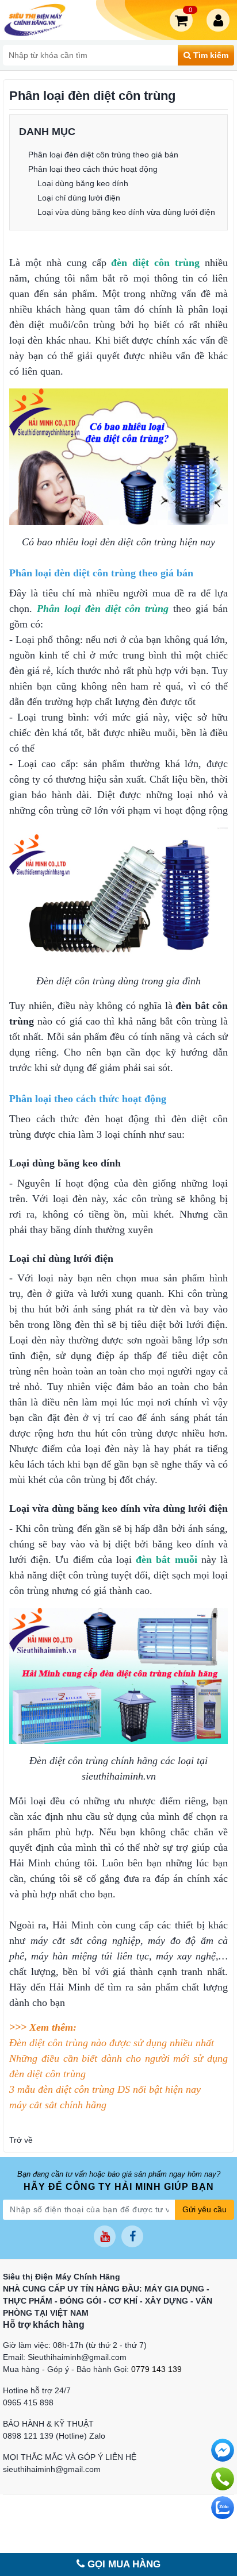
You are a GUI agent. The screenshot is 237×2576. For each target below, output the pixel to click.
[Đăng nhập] (220, 20)
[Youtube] (105, 2236)
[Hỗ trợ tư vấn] (223, 2479)
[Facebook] (132, 2236)
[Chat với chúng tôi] (223, 2508)
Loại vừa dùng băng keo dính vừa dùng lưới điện (126, 212)
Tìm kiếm (210, 55)
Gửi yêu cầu (204, 2209)
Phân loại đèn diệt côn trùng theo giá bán (103, 155)
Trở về (21, 2140)
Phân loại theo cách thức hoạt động (93, 169)
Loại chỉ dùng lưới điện (79, 198)
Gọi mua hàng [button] (123, 2564)
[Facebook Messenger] (223, 2450)
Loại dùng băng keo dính (83, 183)
